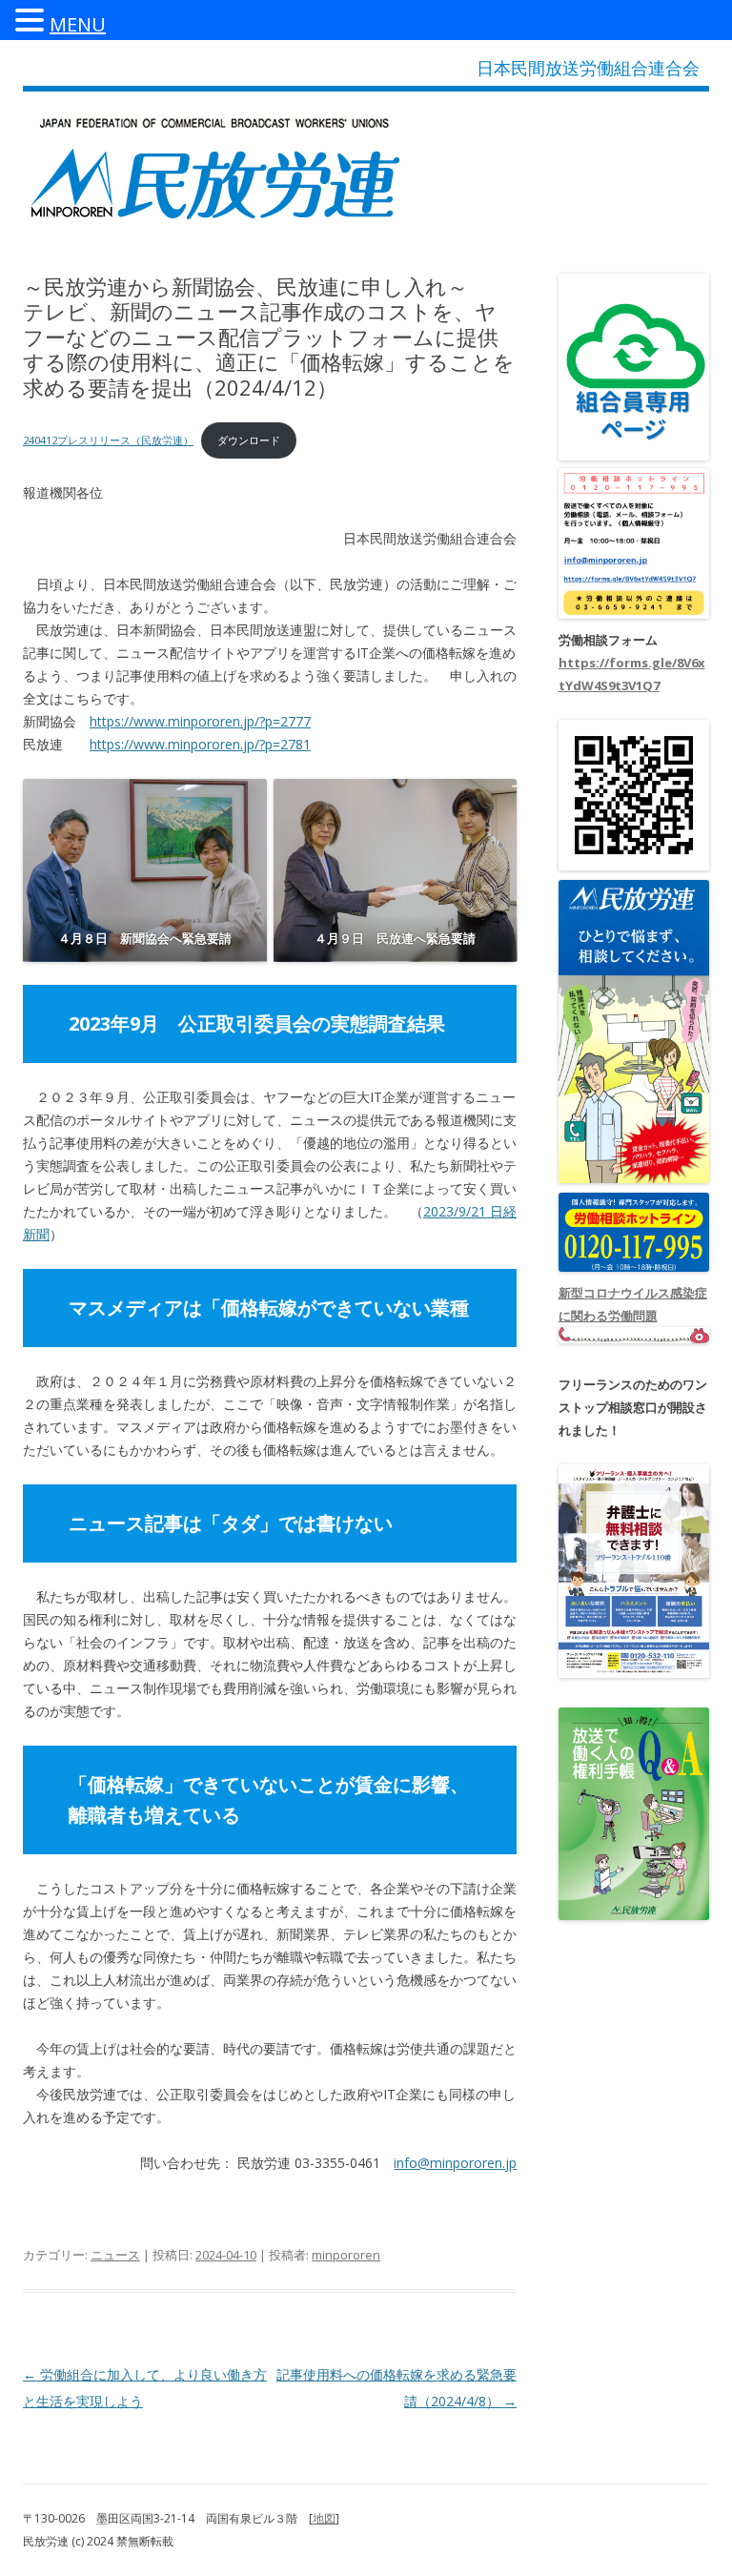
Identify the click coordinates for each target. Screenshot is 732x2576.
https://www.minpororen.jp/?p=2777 (200, 721)
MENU (78, 24)
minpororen (346, 2255)
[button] (32, 19)
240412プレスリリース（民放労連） (108, 440)
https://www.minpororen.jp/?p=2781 (200, 744)
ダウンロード (249, 440)
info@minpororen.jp (455, 2163)
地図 (324, 2518)
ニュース (115, 2255)
